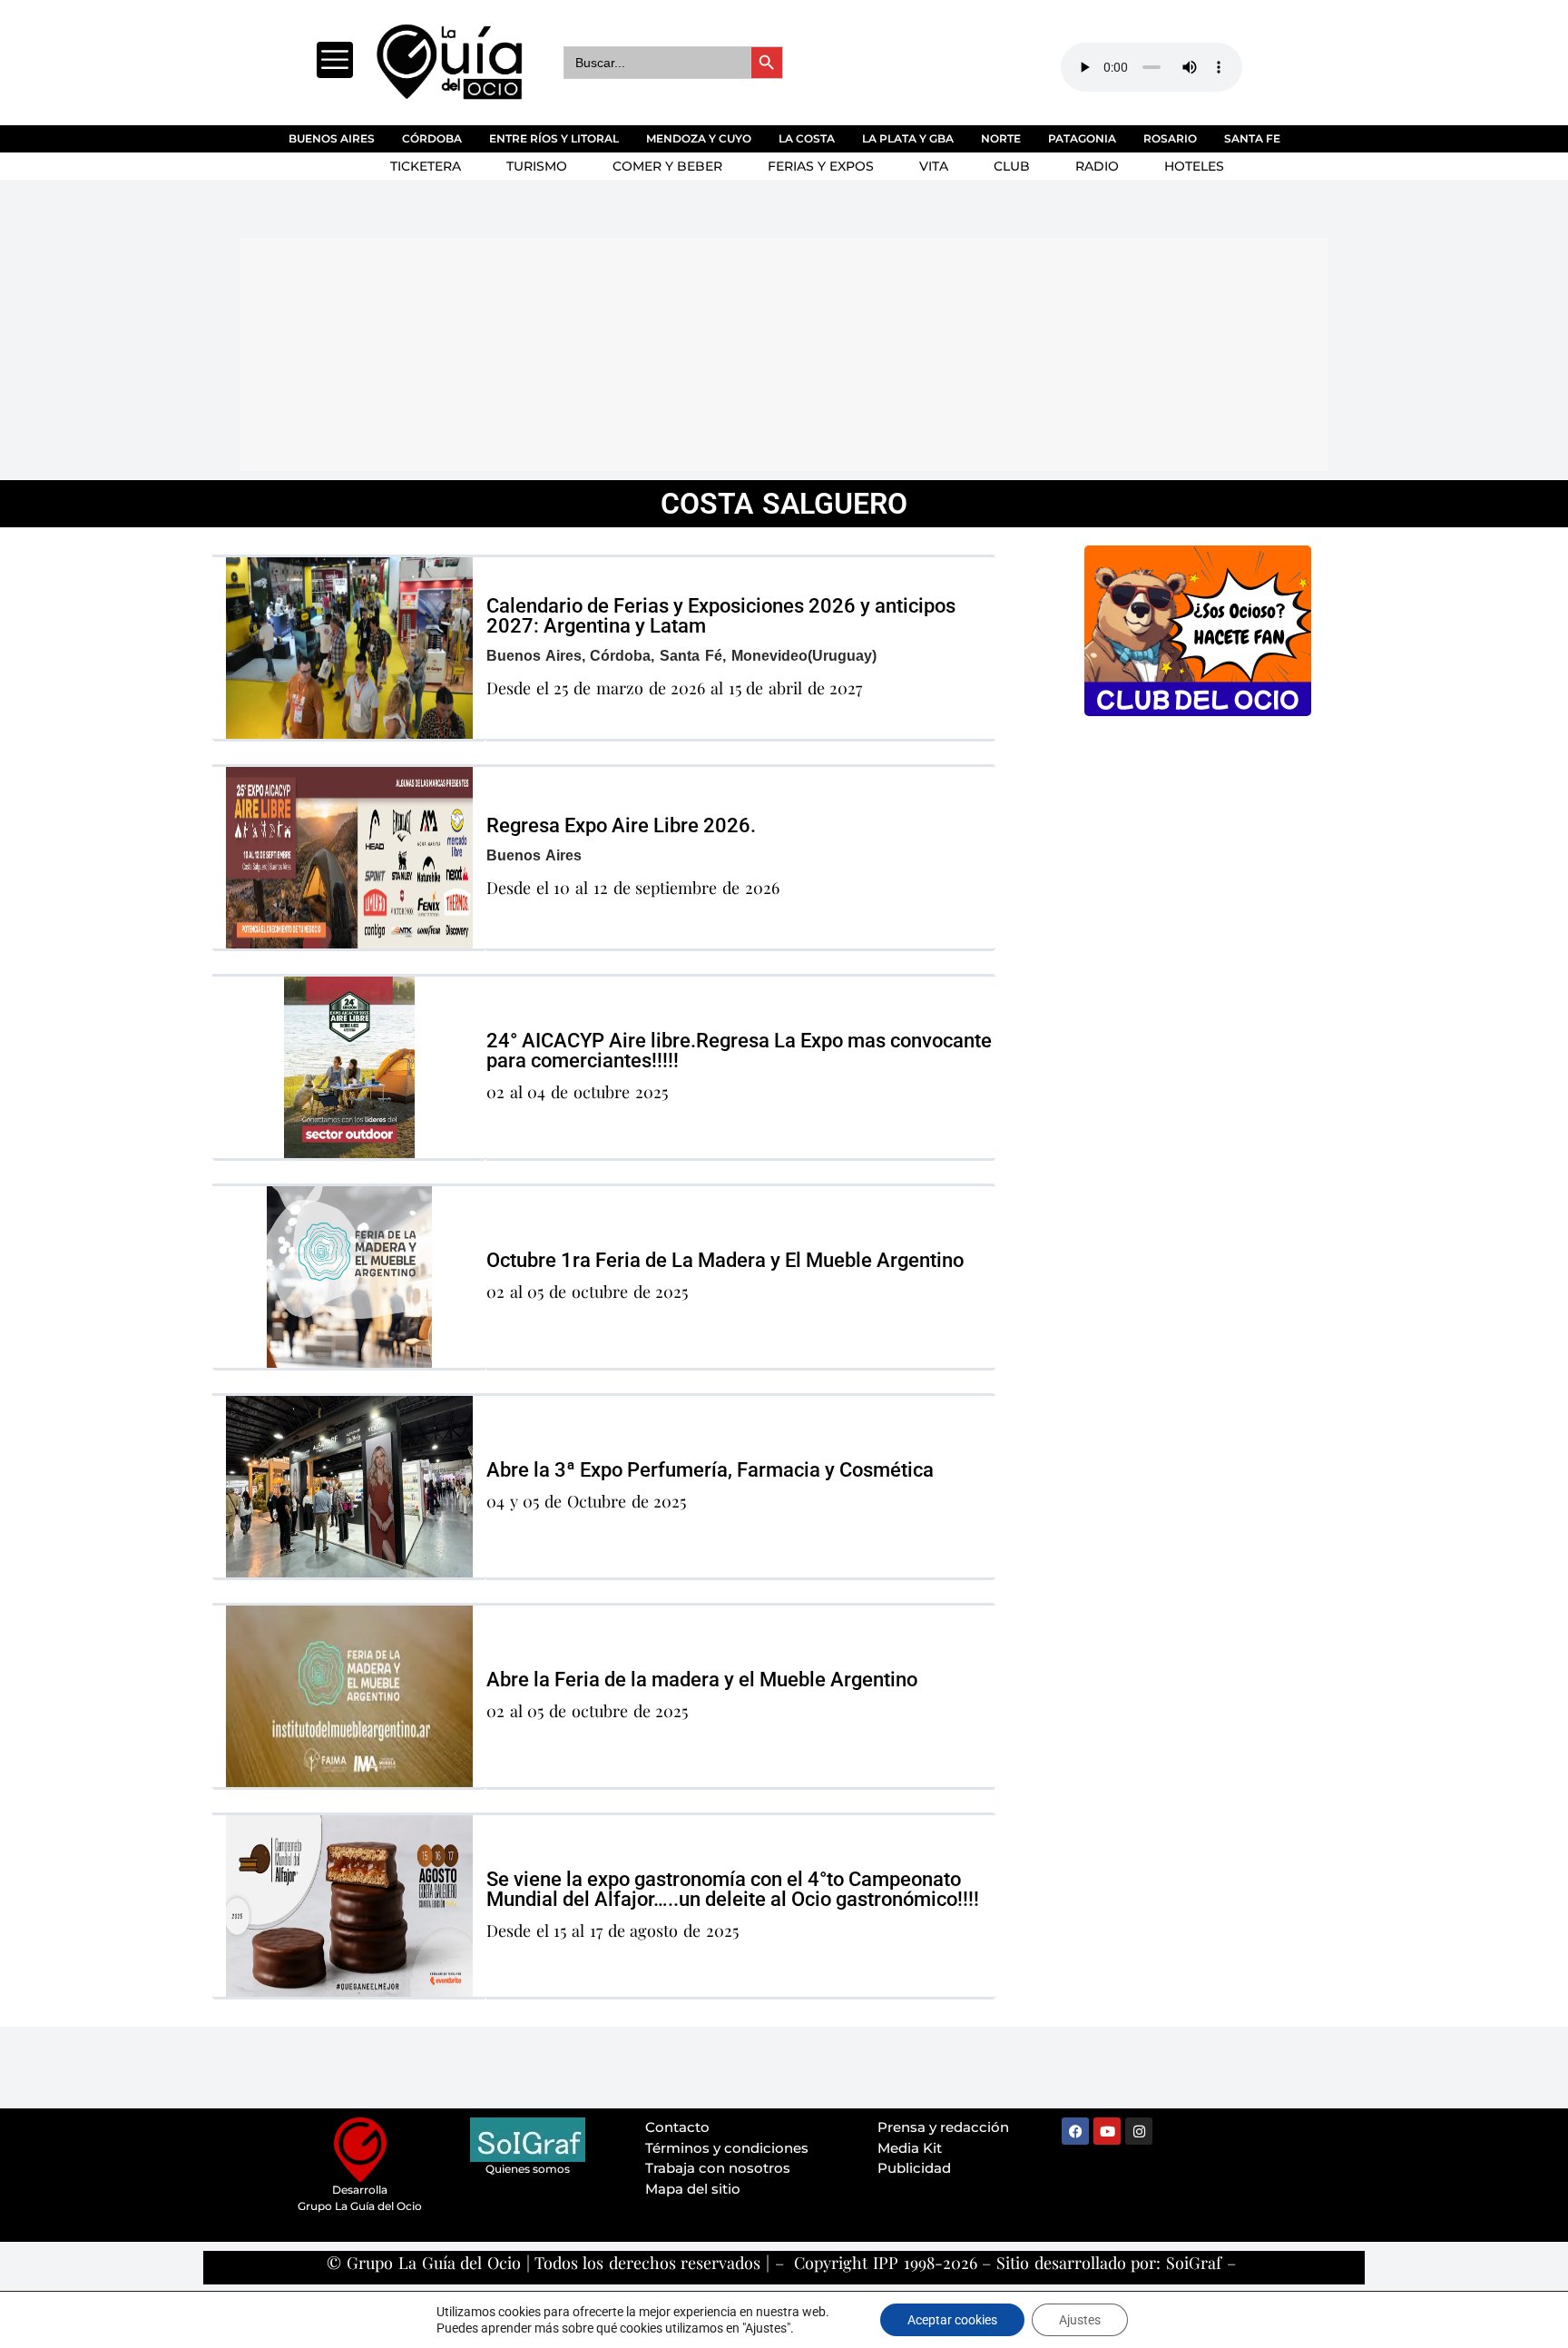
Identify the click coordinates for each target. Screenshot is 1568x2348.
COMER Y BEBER (667, 166)
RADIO (1097, 166)
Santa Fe (1252, 138)
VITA (934, 166)
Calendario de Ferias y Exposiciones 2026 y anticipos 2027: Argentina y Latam (721, 616)
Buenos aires (332, 138)
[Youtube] (1107, 2131)
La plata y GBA (908, 138)
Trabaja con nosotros (718, 2168)
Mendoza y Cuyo (699, 138)
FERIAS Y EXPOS (821, 166)
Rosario (1170, 138)
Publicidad (914, 2168)
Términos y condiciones (727, 2148)
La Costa (807, 138)
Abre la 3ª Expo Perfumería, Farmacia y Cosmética (710, 1470)
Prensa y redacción (943, 2127)
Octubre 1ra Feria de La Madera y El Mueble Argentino (725, 1260)
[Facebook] (1075, 2131)
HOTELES (1194, 166)
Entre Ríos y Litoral (554, 138)
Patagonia (1082, 138)
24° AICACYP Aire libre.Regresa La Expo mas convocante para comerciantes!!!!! (739, 1051)
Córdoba (432, 138)
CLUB (1012, 166)
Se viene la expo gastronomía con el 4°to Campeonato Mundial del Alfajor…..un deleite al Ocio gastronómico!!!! (733, 1889)
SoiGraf (1194, 2263)
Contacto (677, 2127)
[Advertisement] (680, 351)
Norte (1001, 138)
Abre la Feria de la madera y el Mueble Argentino (702, 1680)
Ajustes (1080, 2320)
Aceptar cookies (952, 2320)
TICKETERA (426, 166)
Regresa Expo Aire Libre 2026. (621, 825)
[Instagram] (1139, 2131)
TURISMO (537, 166)
